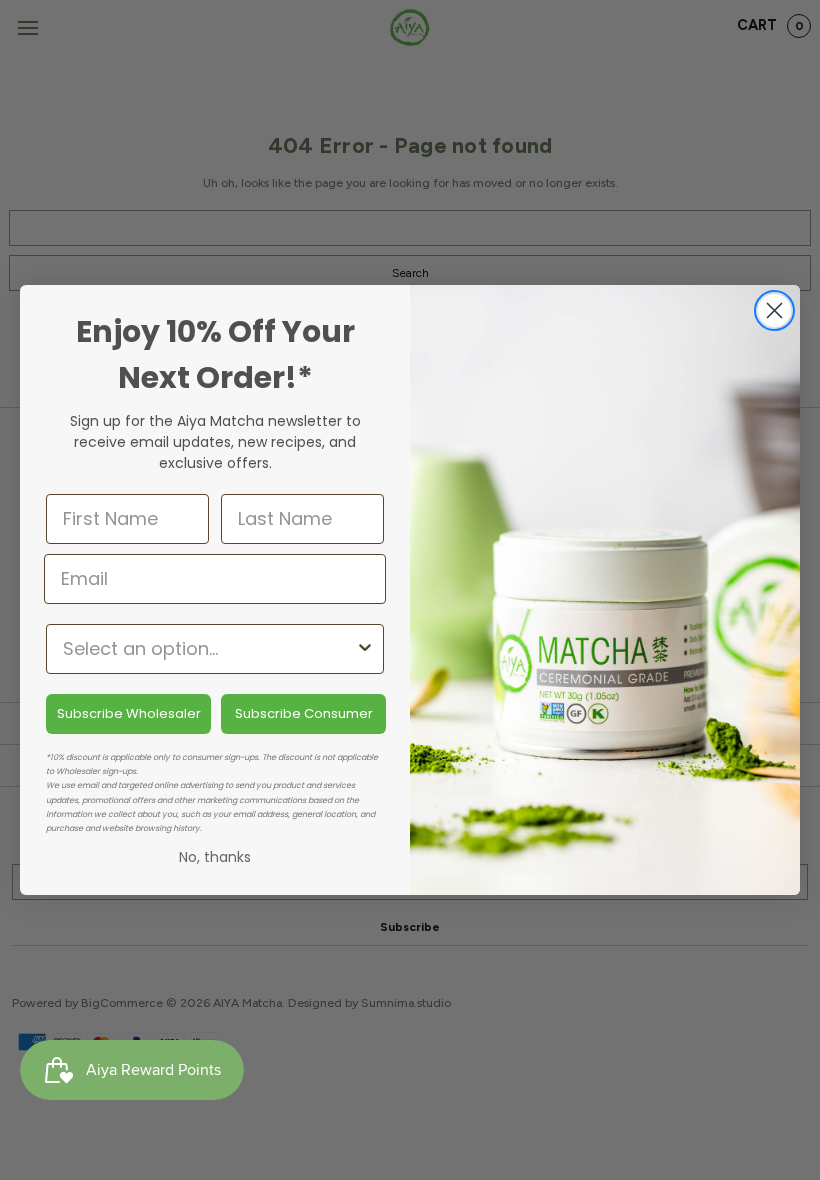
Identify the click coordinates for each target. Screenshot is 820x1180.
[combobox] (209, 649)
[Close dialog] (774, 310)
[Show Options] (365, 649)
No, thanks (215, 857)
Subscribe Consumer (304, 713)
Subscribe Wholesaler (129, 713)
